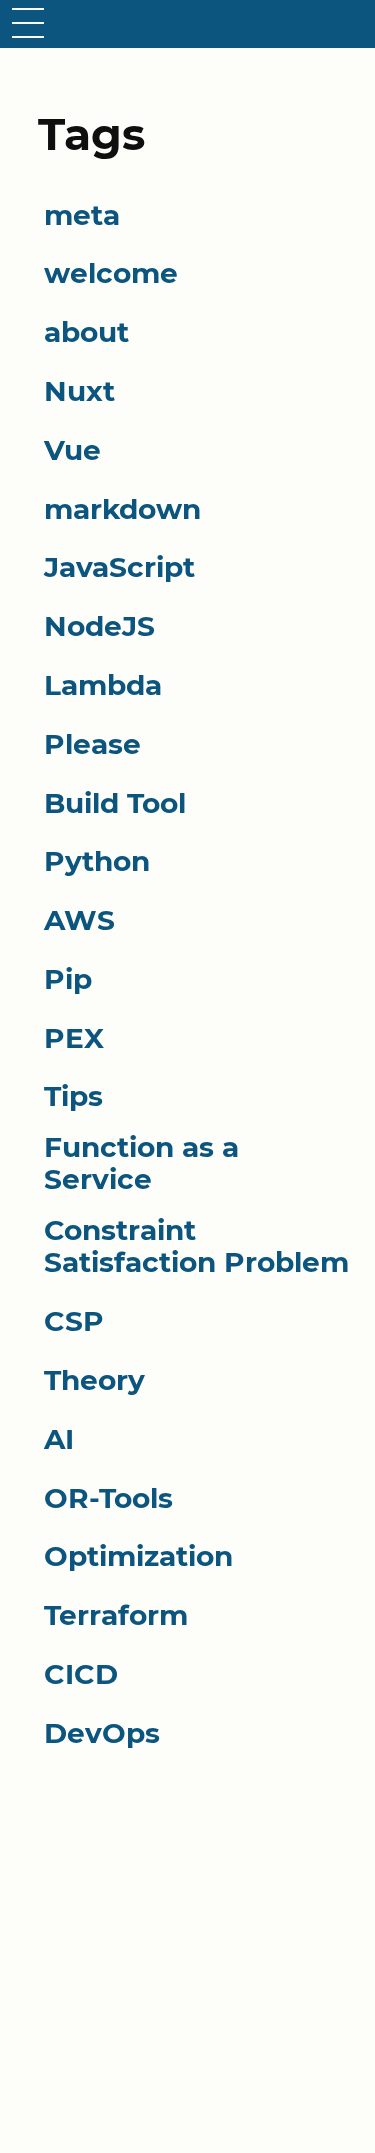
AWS (79, 920)
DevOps (102, 1733)
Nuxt (79, 391)
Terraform (116, 1615)
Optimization (138, 1556)
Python (97, 861)
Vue (72, 450)
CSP (74, 1321)
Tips (73, 1096)
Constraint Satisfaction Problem (196, 1246)
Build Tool (115, 803)
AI (59, 1439)
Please (92, 744)
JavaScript (119, 567)
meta (82, 215)
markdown (122, 509)
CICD (81, 1674)
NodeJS (99, 626)
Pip (68, 979)
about (86, 332)
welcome (111, 273)
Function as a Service (141, 1163)
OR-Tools (108, 1498)
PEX (74, 1038)
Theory (94, 1380)
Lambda (103, 685)
